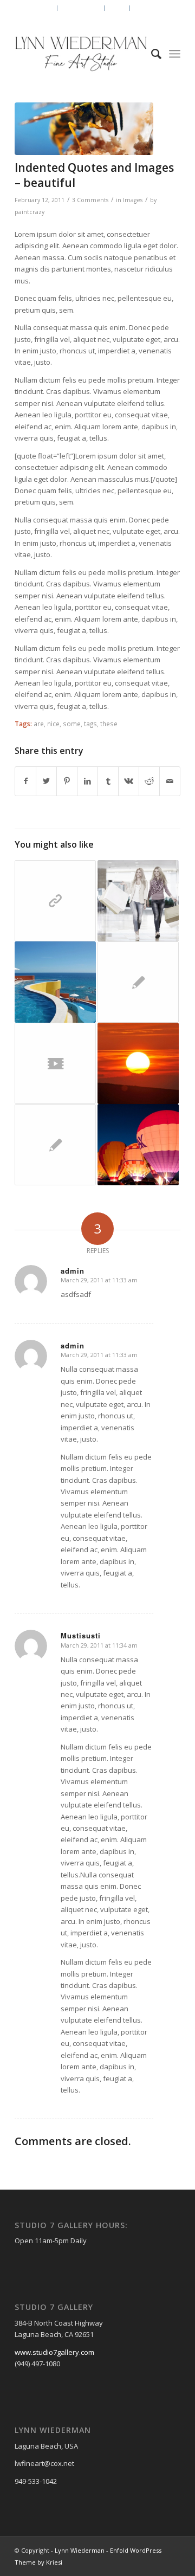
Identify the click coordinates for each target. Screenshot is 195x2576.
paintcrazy (30, 212)
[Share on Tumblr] (108, 781)
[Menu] (175, 54)
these (109, 724)
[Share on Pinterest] (67, 781)
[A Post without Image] (138, 982)
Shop (44, 8)
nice (53, 724)
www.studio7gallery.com (54, 2352)
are (39, 724)
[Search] (151, 54)
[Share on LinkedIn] (87, 781)
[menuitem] (44, 8)
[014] (84, 129)
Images (133, 200)
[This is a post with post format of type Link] (55, 901)
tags (90, 724)
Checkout (151, 8)
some (72, 724)
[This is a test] (138, 1063)
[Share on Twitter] (46, 781)
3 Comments (90, 200)
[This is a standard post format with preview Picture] (138, 1145)
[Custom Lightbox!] (55, 982)
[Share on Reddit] (149, 781)
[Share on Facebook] (25, 781)
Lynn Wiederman (80, 2550)
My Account (82, 8)
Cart (118, 8)
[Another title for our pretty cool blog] (55, 1063)
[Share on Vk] (129, 781)
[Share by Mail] (170, 781)
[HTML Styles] (55, 1145)
